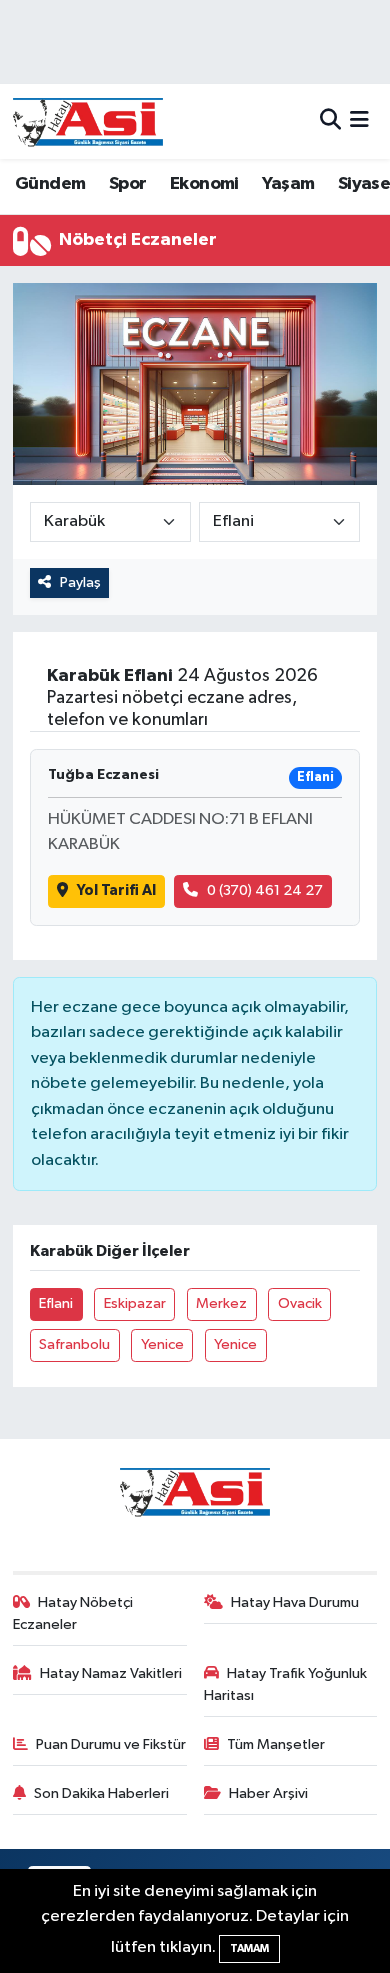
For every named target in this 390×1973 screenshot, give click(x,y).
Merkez (221, 1303)
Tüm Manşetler (276, 1744)
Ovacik (300, 1303)
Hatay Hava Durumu (295, 1602)
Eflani (56, 1303)
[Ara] (330, 121)
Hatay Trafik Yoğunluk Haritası (286, 1684)
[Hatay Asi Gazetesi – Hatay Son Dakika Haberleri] (88, 121)
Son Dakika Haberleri (101, 1793)
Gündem (50, 184)
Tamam (249, 1948)
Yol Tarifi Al (116, 890)
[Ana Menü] (359, 121)
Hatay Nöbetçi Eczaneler (73, 1613)
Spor (128, 184)
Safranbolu (74, 1344)
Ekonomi (204, 184)
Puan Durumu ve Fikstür (111, 1744)
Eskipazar (135, 1303)
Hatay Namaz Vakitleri (111, 1673)
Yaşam (288, 184)
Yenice (162, 1344)
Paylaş (80, 582)
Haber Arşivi (268, 1793)
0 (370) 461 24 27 (265, 890)
